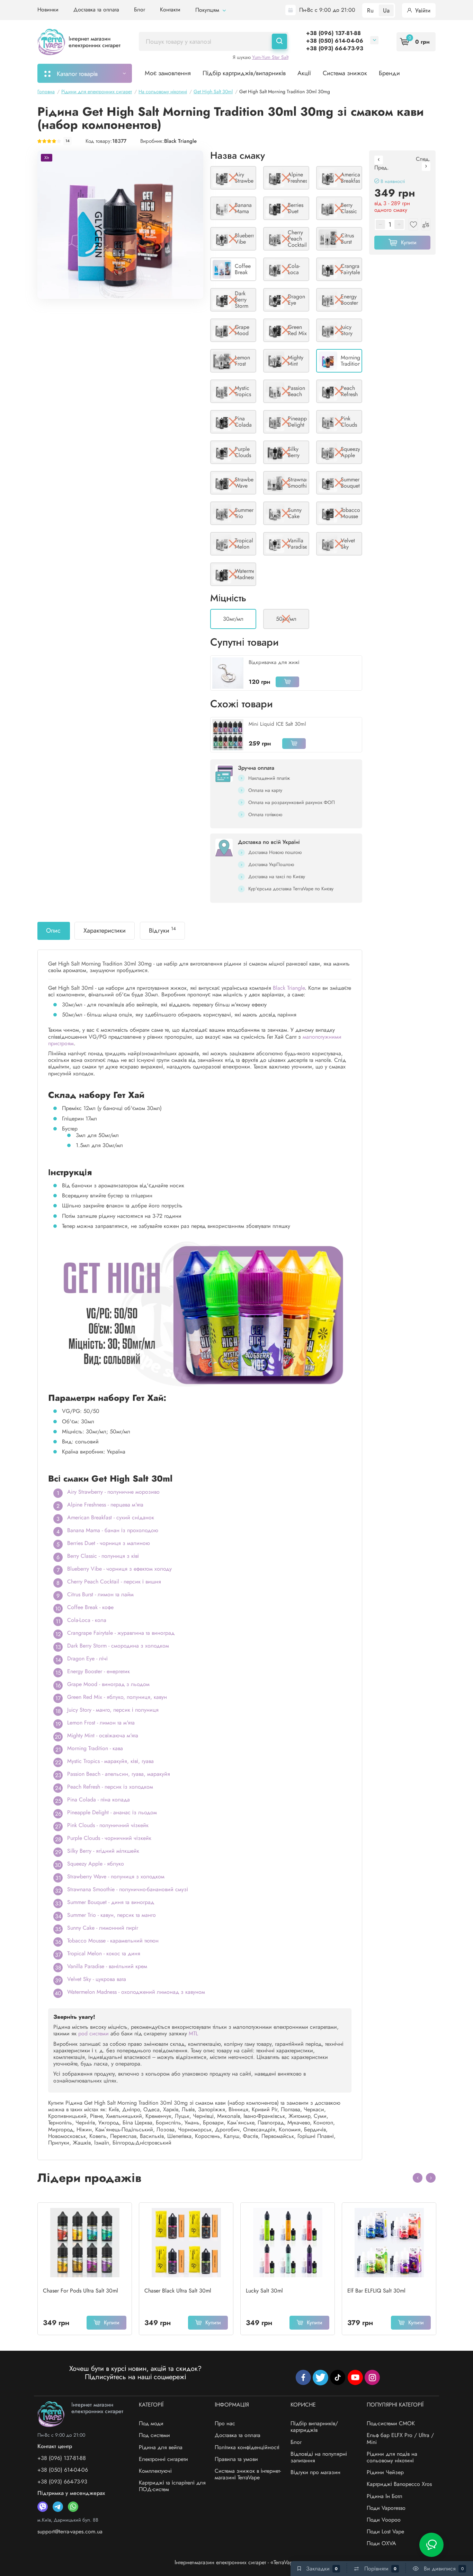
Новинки (48, 10)
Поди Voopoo (384, 2520)
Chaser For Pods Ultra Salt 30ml (81, 2291)
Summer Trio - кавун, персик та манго (111, 1915)
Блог (140, 10)
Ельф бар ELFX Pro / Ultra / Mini (400, 2438)
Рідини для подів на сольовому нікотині (392, 2457)
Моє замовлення (168, 73)
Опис (53, 931)
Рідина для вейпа (161, 2447)
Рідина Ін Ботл (385, 2496)
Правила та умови (236, 2459)
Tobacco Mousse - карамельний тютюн (113, 1941)
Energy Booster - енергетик (99, 1671)
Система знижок (345, 73)
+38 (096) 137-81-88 (333, 33)
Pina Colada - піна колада (99, 1800)
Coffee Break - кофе (90, 1607)
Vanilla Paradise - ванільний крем (107, 1966)
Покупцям (208, 10)
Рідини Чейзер (385, 2472)
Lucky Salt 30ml (264, 2291)
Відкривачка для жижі (274, 662)
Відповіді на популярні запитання (319, 2457)
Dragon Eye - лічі (87, 1658)
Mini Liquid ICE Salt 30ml (277, 724)
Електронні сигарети (163, 2459)
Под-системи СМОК (391, 2423)
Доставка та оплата (96, 10)
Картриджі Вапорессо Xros (399, 2484)
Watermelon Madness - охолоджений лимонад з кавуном (136, 1992)
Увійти (422, 10)
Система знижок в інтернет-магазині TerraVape (248, 2474)
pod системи (93, 2033)
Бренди (389, 73)
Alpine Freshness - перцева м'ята (105, 1505)
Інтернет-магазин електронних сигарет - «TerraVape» (237, 2562)
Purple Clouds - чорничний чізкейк (109, 1838)
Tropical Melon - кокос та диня (104, 1953)
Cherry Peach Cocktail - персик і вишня (114, 1582)
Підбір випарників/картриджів (314, 2427)
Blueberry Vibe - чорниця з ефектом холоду (119, 1569)
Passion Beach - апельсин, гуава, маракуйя (119, 1774)
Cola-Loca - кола (87, 1620)
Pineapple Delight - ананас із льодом (112, 1812)
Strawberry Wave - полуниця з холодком (116, 1876)
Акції (304, 73)
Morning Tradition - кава (95, 1748)
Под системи (154, 2435)
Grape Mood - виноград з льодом (108, 1684)
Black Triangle (180, 141)
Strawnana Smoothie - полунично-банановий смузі (128, 1889)
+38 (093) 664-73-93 (335, 48)
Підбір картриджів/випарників (244, 73)
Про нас (225, 2423)
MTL (193, 2033)
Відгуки (162, 930)
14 (68, 141)
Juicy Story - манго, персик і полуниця (113, 1710)
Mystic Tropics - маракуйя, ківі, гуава (110, 1761)
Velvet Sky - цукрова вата (97, 1979)
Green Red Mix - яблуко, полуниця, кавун (117, 1697)
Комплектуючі (155, 2471)
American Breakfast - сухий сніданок (111, 1517)
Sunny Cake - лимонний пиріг (103, 1928)
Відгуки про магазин (315, 2472)
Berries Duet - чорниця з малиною (109, 1543)
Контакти (170, 10)
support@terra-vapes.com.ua (70, 2531)
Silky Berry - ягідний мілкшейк (103, 1851)
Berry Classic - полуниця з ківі (103, 1556)
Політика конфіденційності (247, 2447)
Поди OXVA (381, 2543)
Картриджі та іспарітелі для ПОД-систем (172, 2486)
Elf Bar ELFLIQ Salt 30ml (376, 2291)
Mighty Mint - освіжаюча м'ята (103, 1735)
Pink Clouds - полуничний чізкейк (108, 1825)
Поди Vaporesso (386, 2508)
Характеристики (105, 931)
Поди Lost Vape (385, 2531)
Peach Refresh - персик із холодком (110, 1787)
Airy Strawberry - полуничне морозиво (113, 1492)
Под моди (151, 2423)
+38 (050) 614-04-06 (335, 41)
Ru (370, 10)
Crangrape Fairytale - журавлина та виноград (121, 1633)
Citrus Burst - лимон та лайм (100, 1594)
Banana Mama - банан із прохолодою (113, 1530)
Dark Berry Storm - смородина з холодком (118, 1646)
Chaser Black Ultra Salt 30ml (178, 2291)
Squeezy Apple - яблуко (96, 1864)
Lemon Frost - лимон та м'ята (101, 1723)
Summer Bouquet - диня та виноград (111, 1902)
